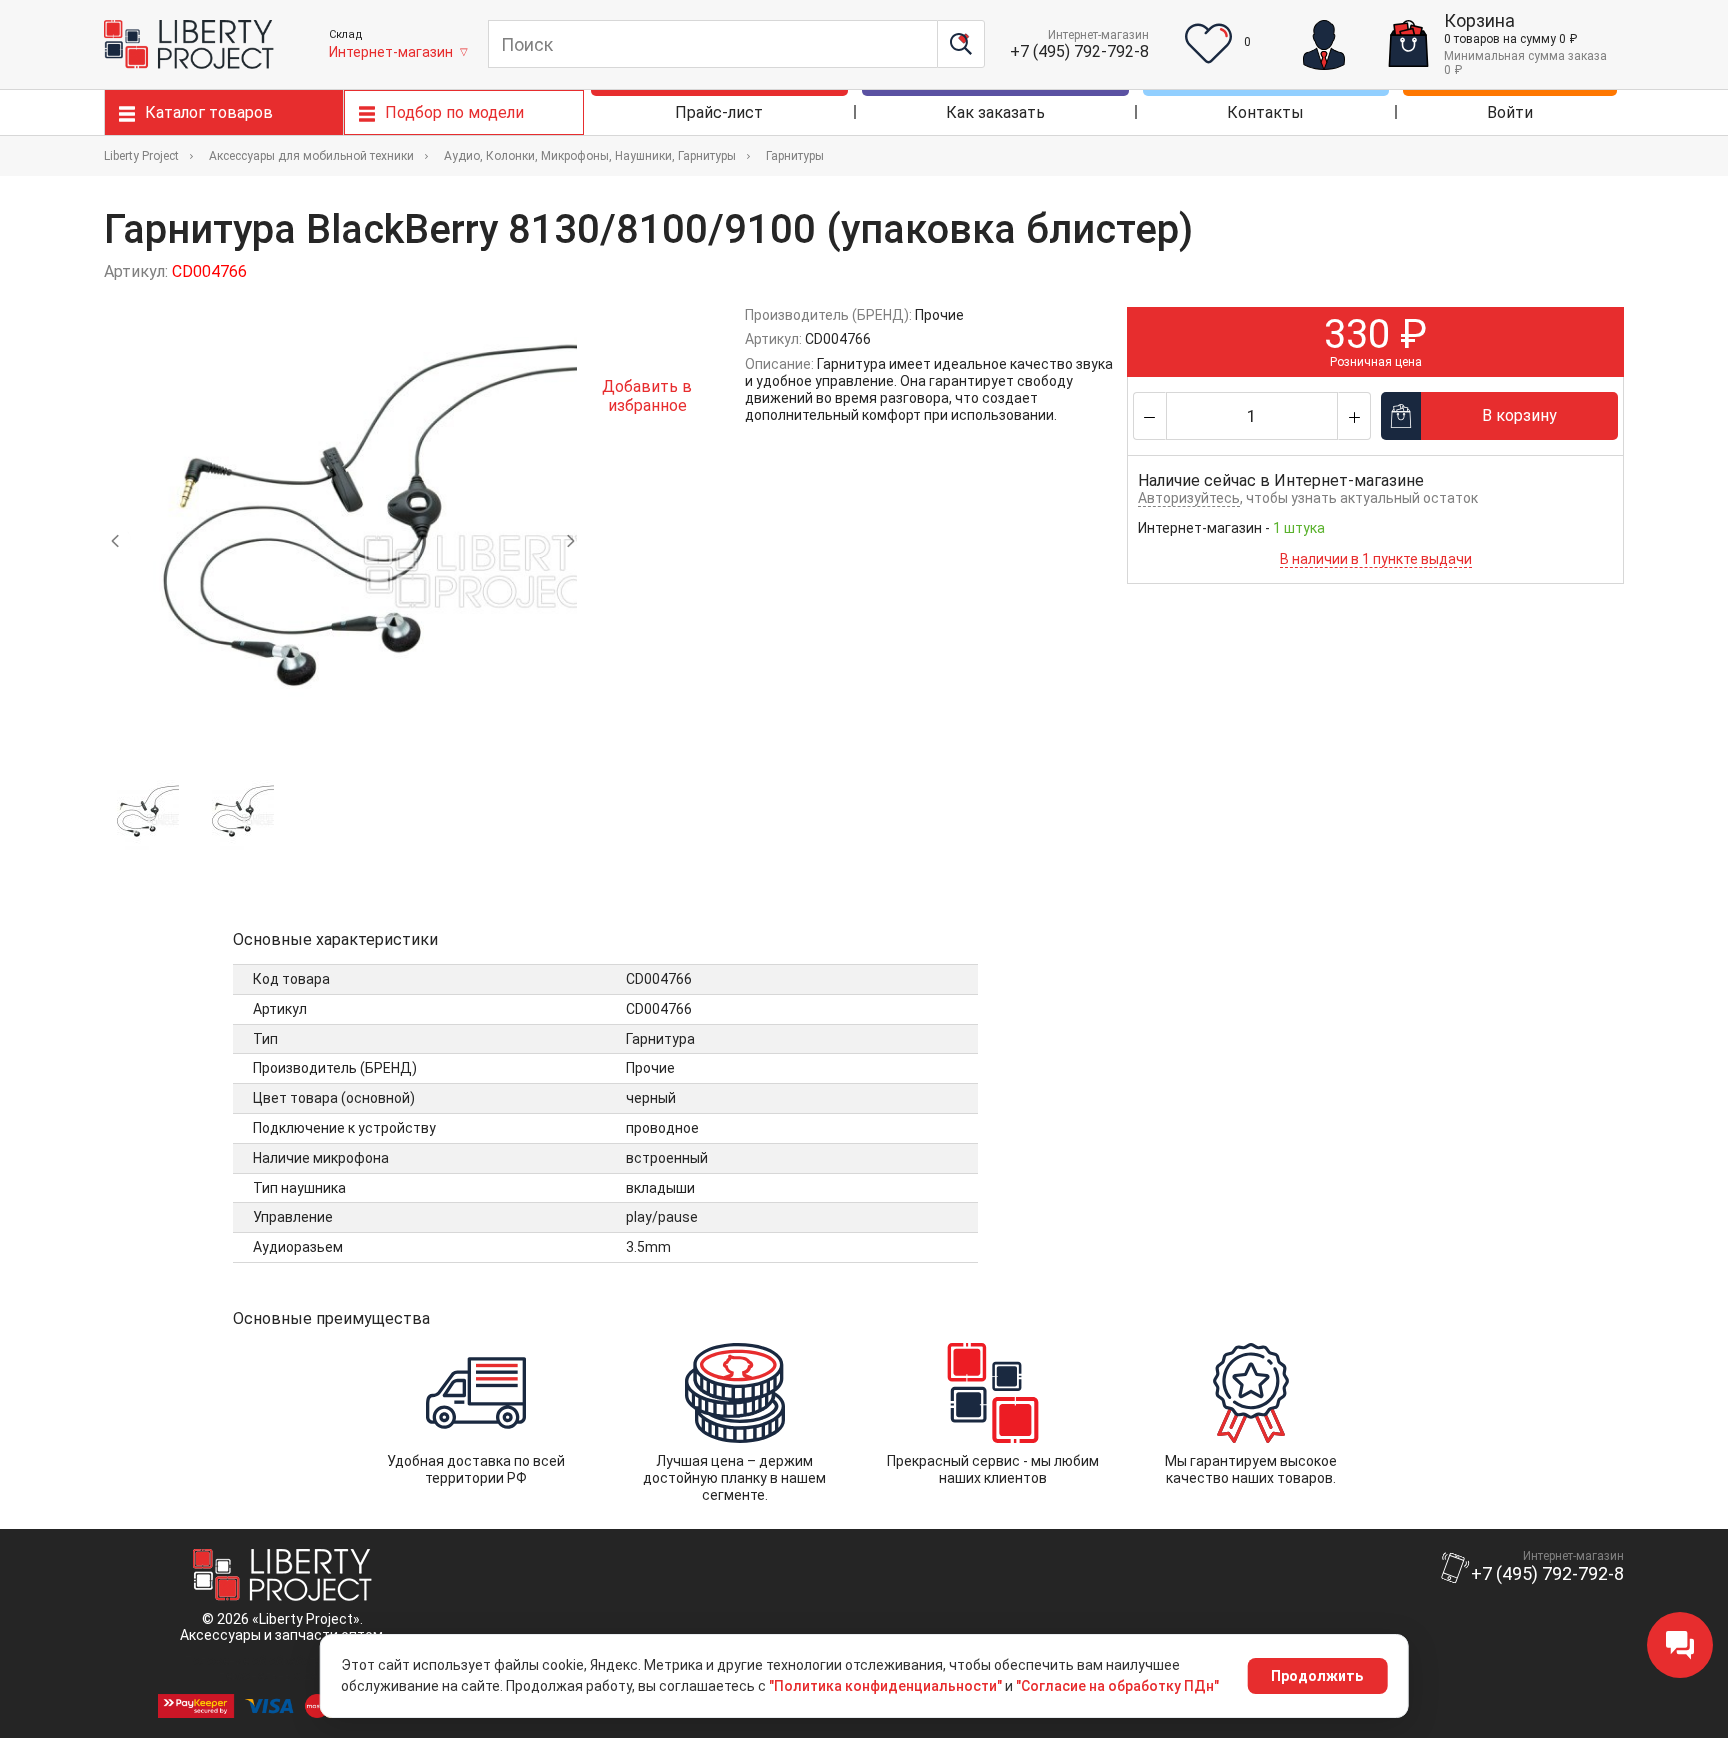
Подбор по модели (454, 112)
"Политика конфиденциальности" (885, 1686)
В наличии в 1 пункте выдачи (1376, 559)
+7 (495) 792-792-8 (1079, 51)
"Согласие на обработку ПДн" (1117, 1686)
